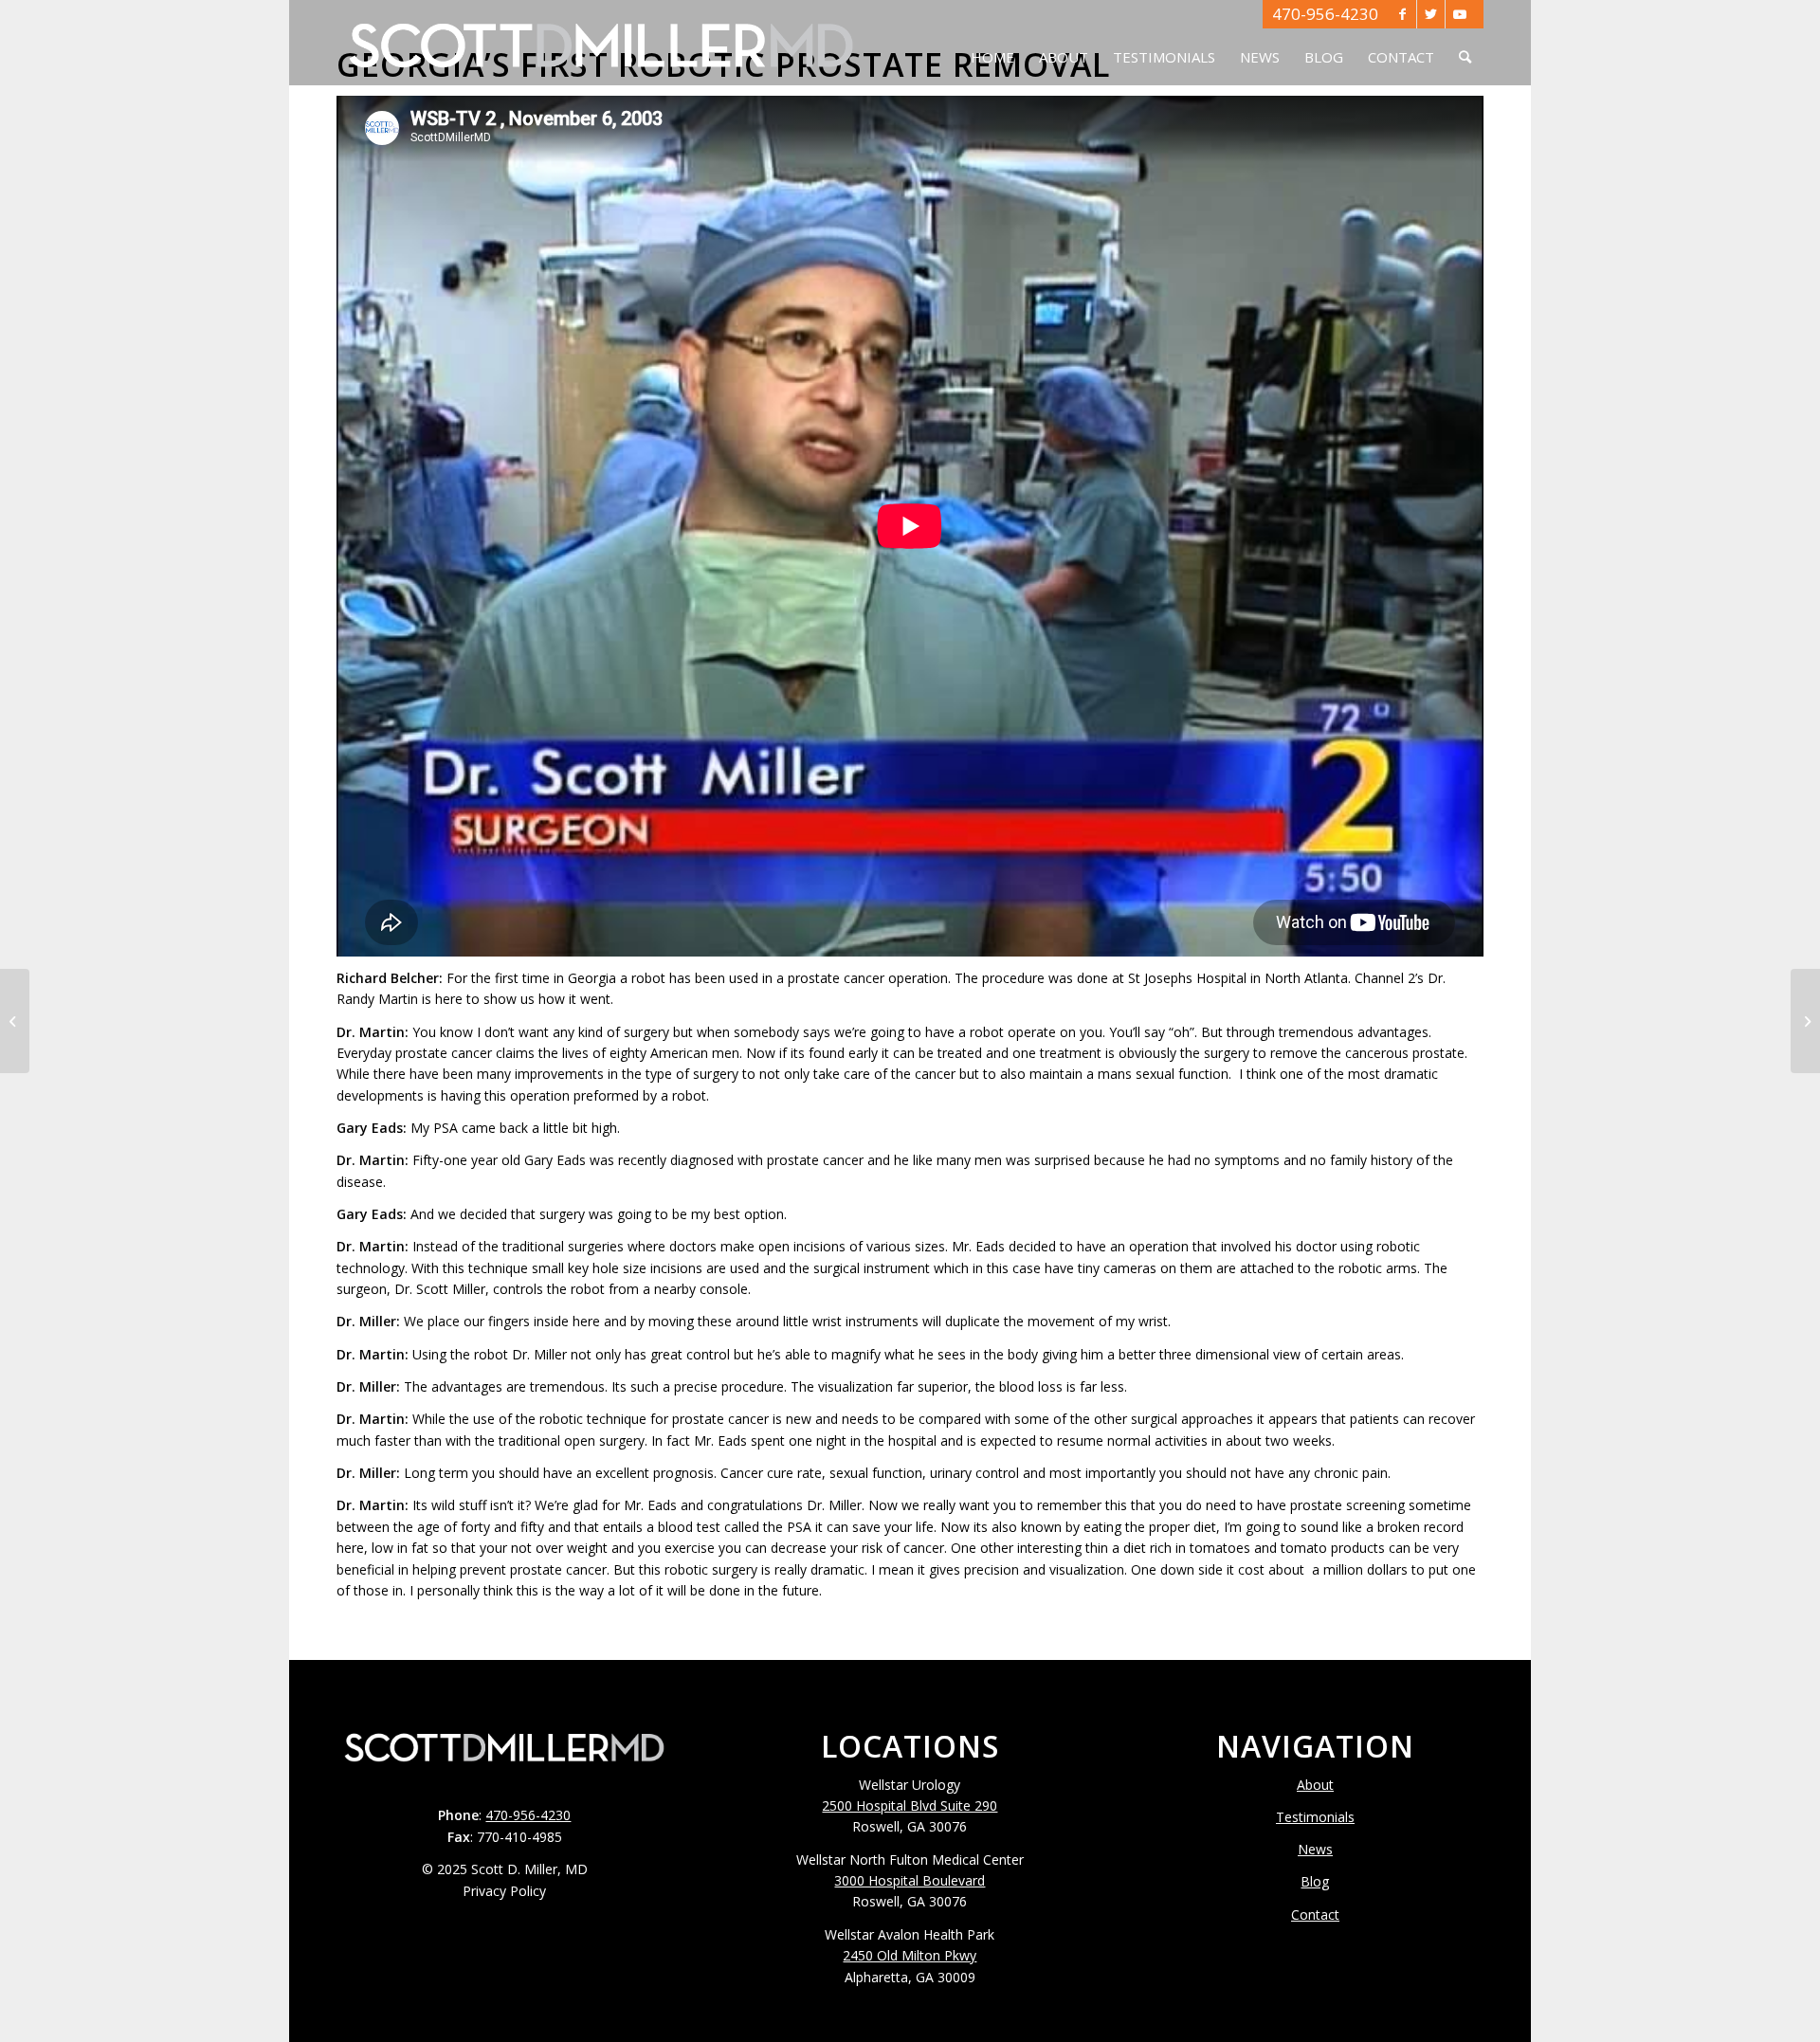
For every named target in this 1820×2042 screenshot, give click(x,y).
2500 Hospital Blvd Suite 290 (910, 1805)
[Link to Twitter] (1431, 14)
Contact (1315, 1914)
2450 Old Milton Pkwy (910, 1955)
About (1315, 1785)
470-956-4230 (1325, 14)
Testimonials (1315, 1817)
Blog (1315, 1881)
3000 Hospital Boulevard (910, 1880)
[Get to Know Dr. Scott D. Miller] (15, 1021)
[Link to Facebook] (1402, 14)
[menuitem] (992, 43)
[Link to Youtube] (1460, 14)
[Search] (1465, 43)
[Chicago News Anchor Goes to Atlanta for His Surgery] (1805, 1021)
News (1315, 1849)
